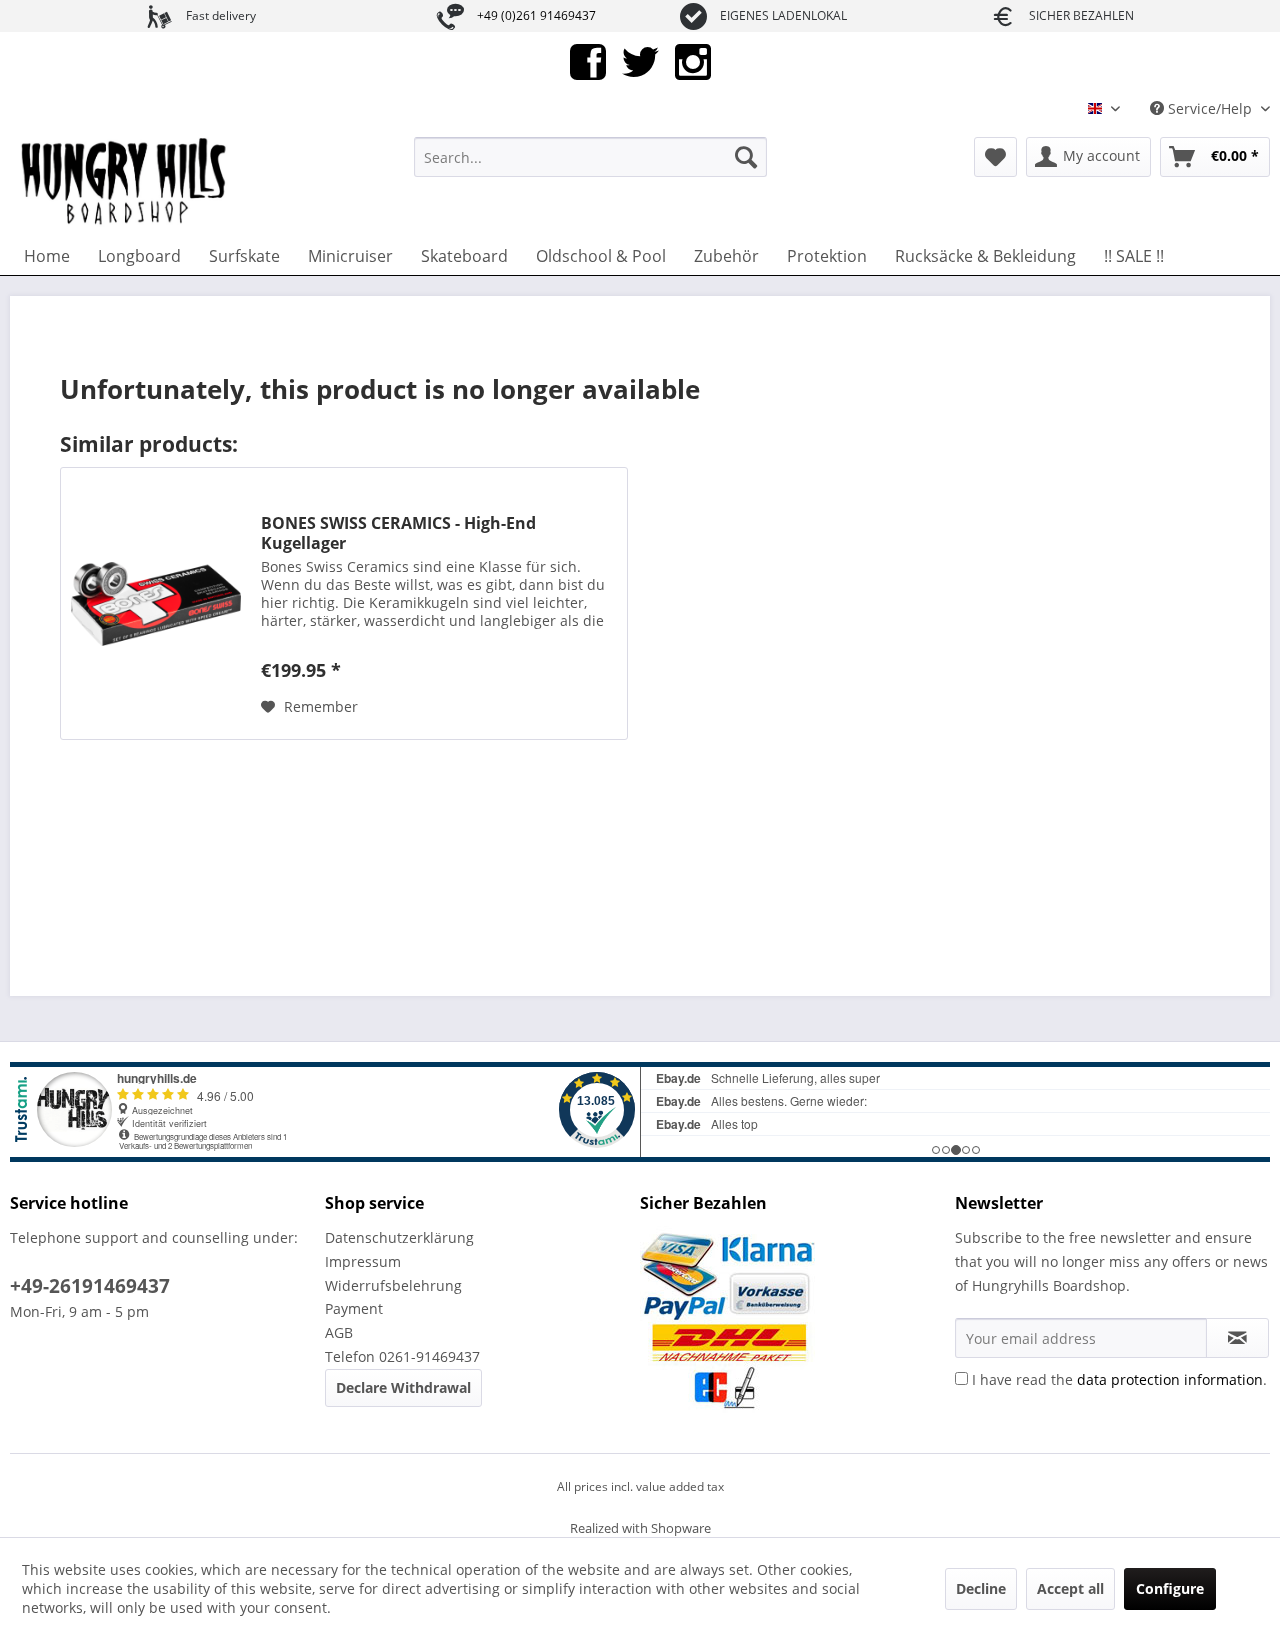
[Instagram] (693, 60)
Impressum (363, 1261)
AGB (339, 1332)
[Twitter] (640, 60)
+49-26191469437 (90, 1286)
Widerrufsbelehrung (393, 1285)
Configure (1170, 1588)
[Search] (746, 157)
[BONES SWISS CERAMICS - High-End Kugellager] (156, 603)
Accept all (1070, 1588)
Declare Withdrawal (403, 1387)
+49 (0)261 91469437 (536, 15)
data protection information (1170, 1379)
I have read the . (1119, 1379)
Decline (981, 1588)
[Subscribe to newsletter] (1237, 1338)
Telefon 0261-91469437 (402, 1356)
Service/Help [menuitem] (1210, 108)
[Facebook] (588, 60)
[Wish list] (995, 157)
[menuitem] (590, 157)
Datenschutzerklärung (399, 1237)
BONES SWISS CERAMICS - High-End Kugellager (398, 533)
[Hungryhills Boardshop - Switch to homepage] (125, 182)
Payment (354, 1308)
